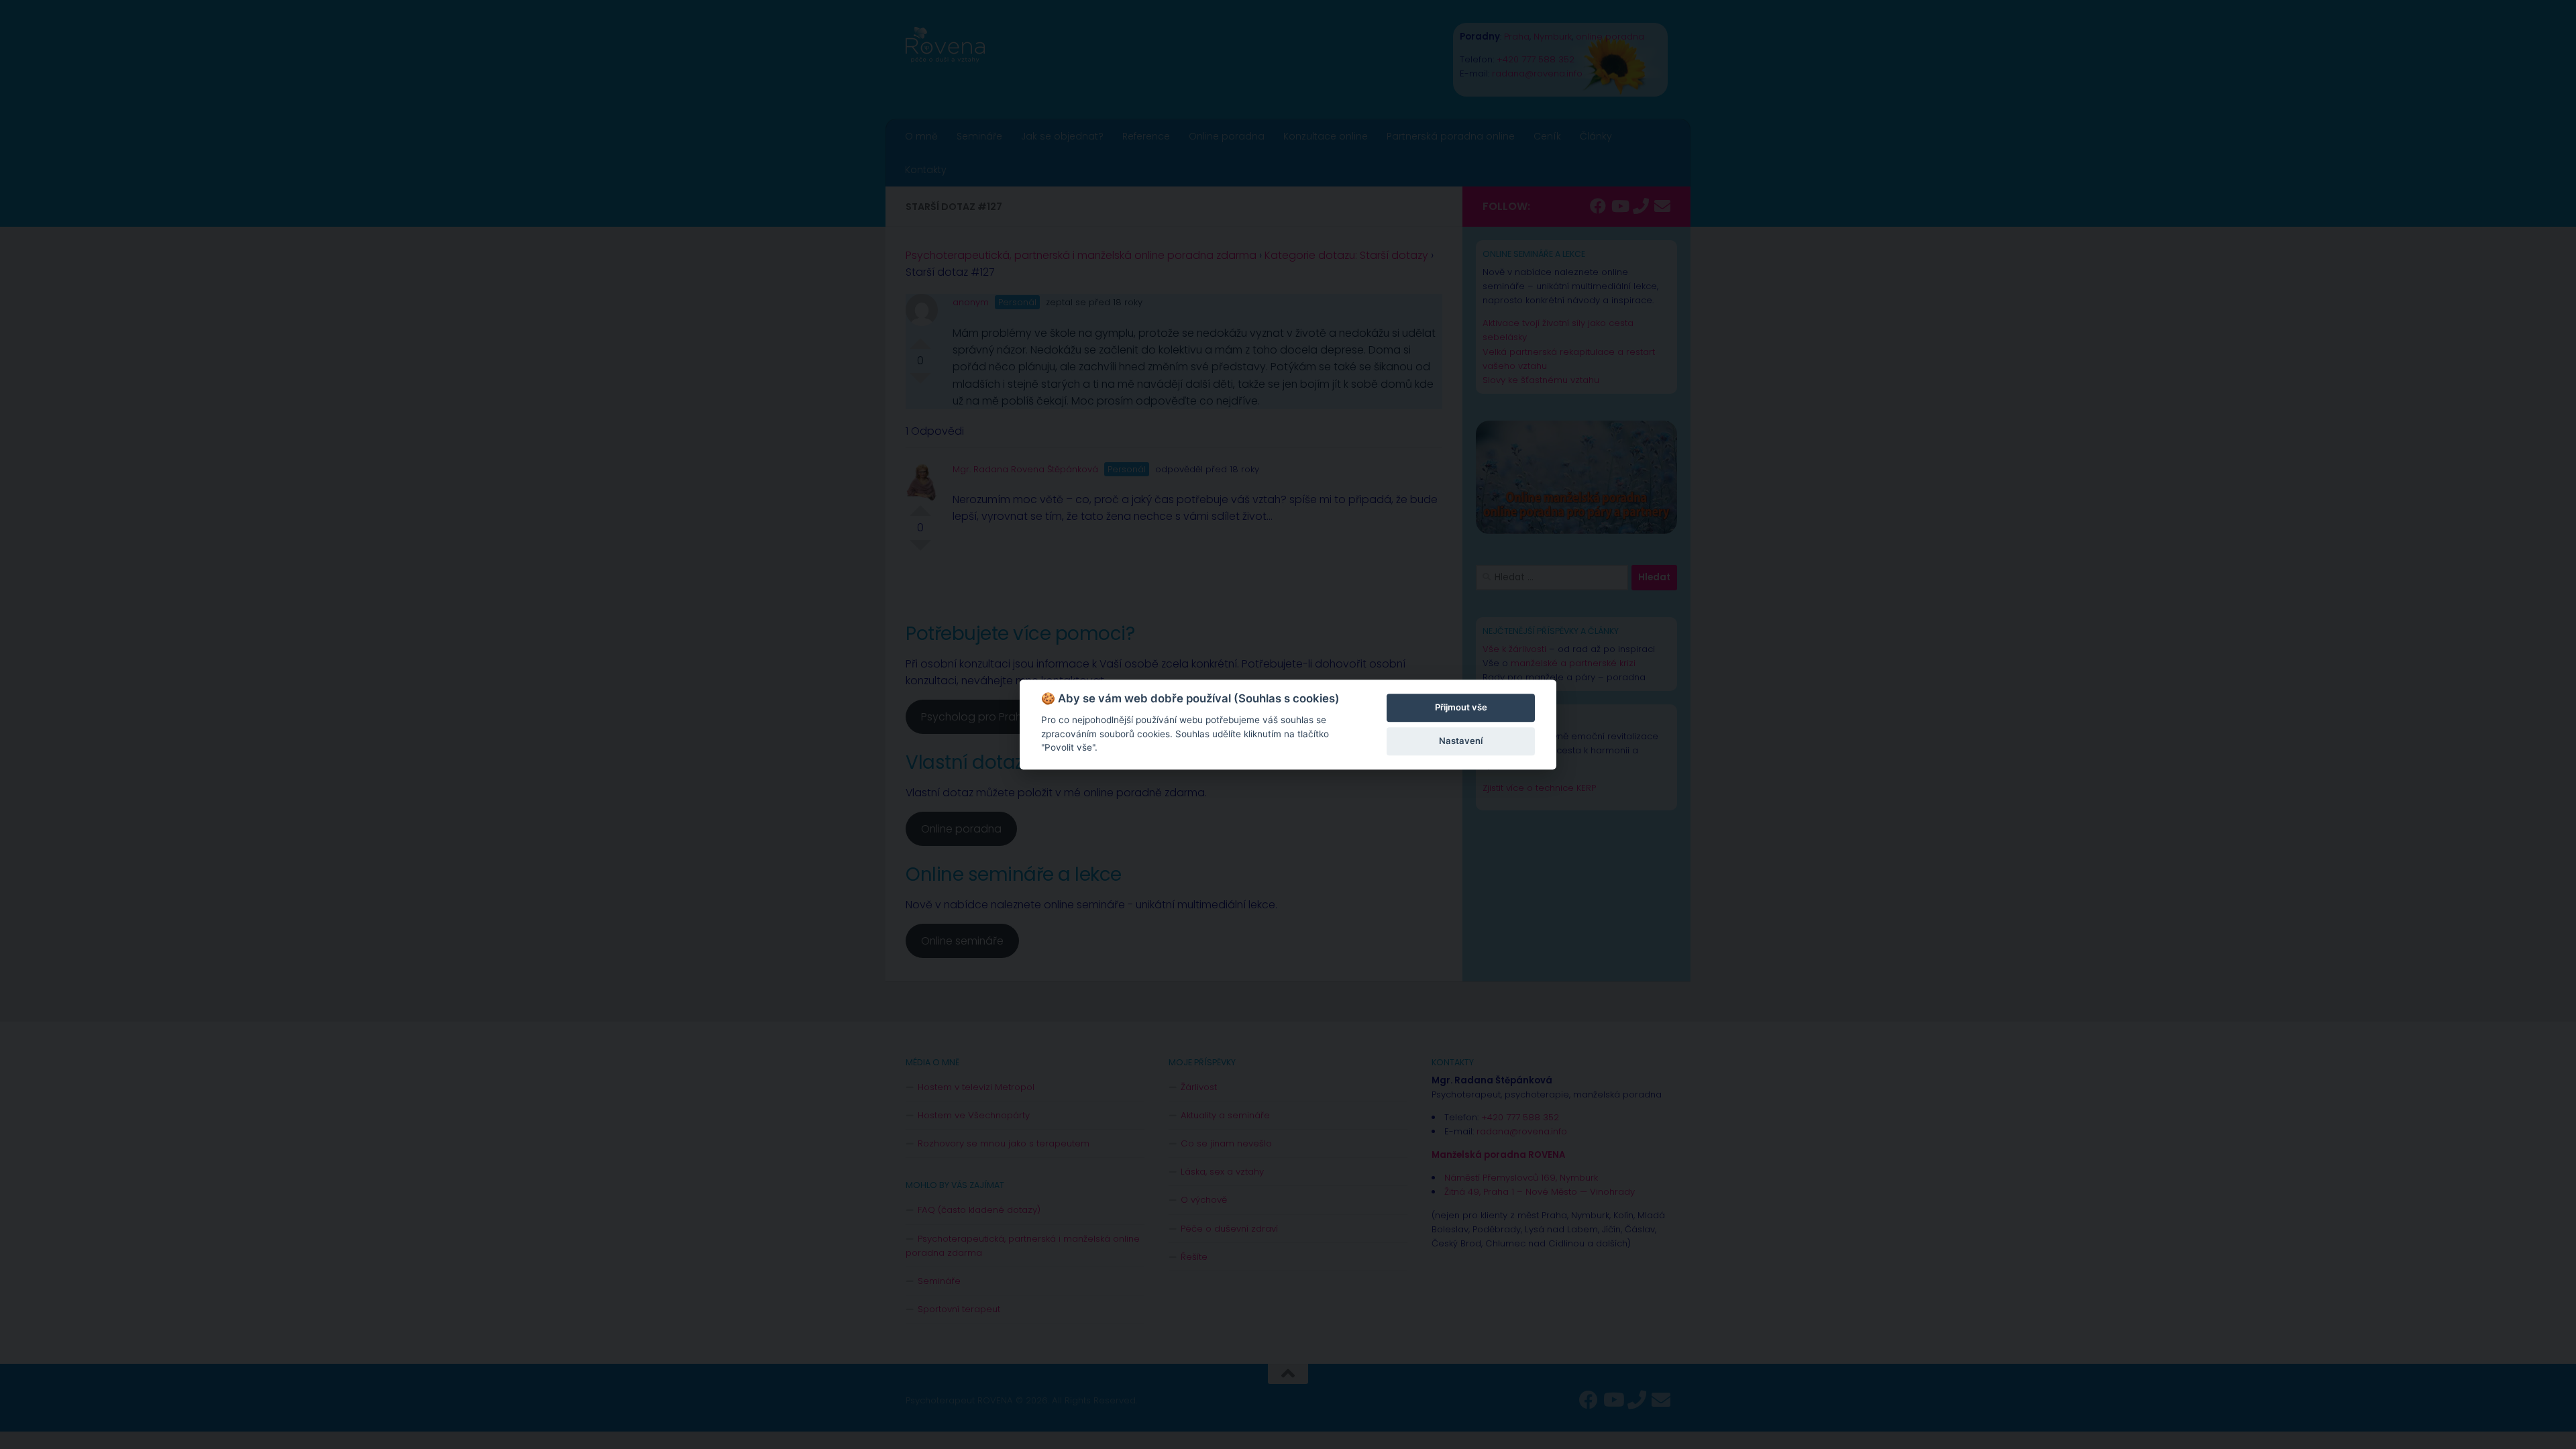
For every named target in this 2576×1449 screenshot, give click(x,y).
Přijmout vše (1461, 707)
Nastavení (1461, 741)
